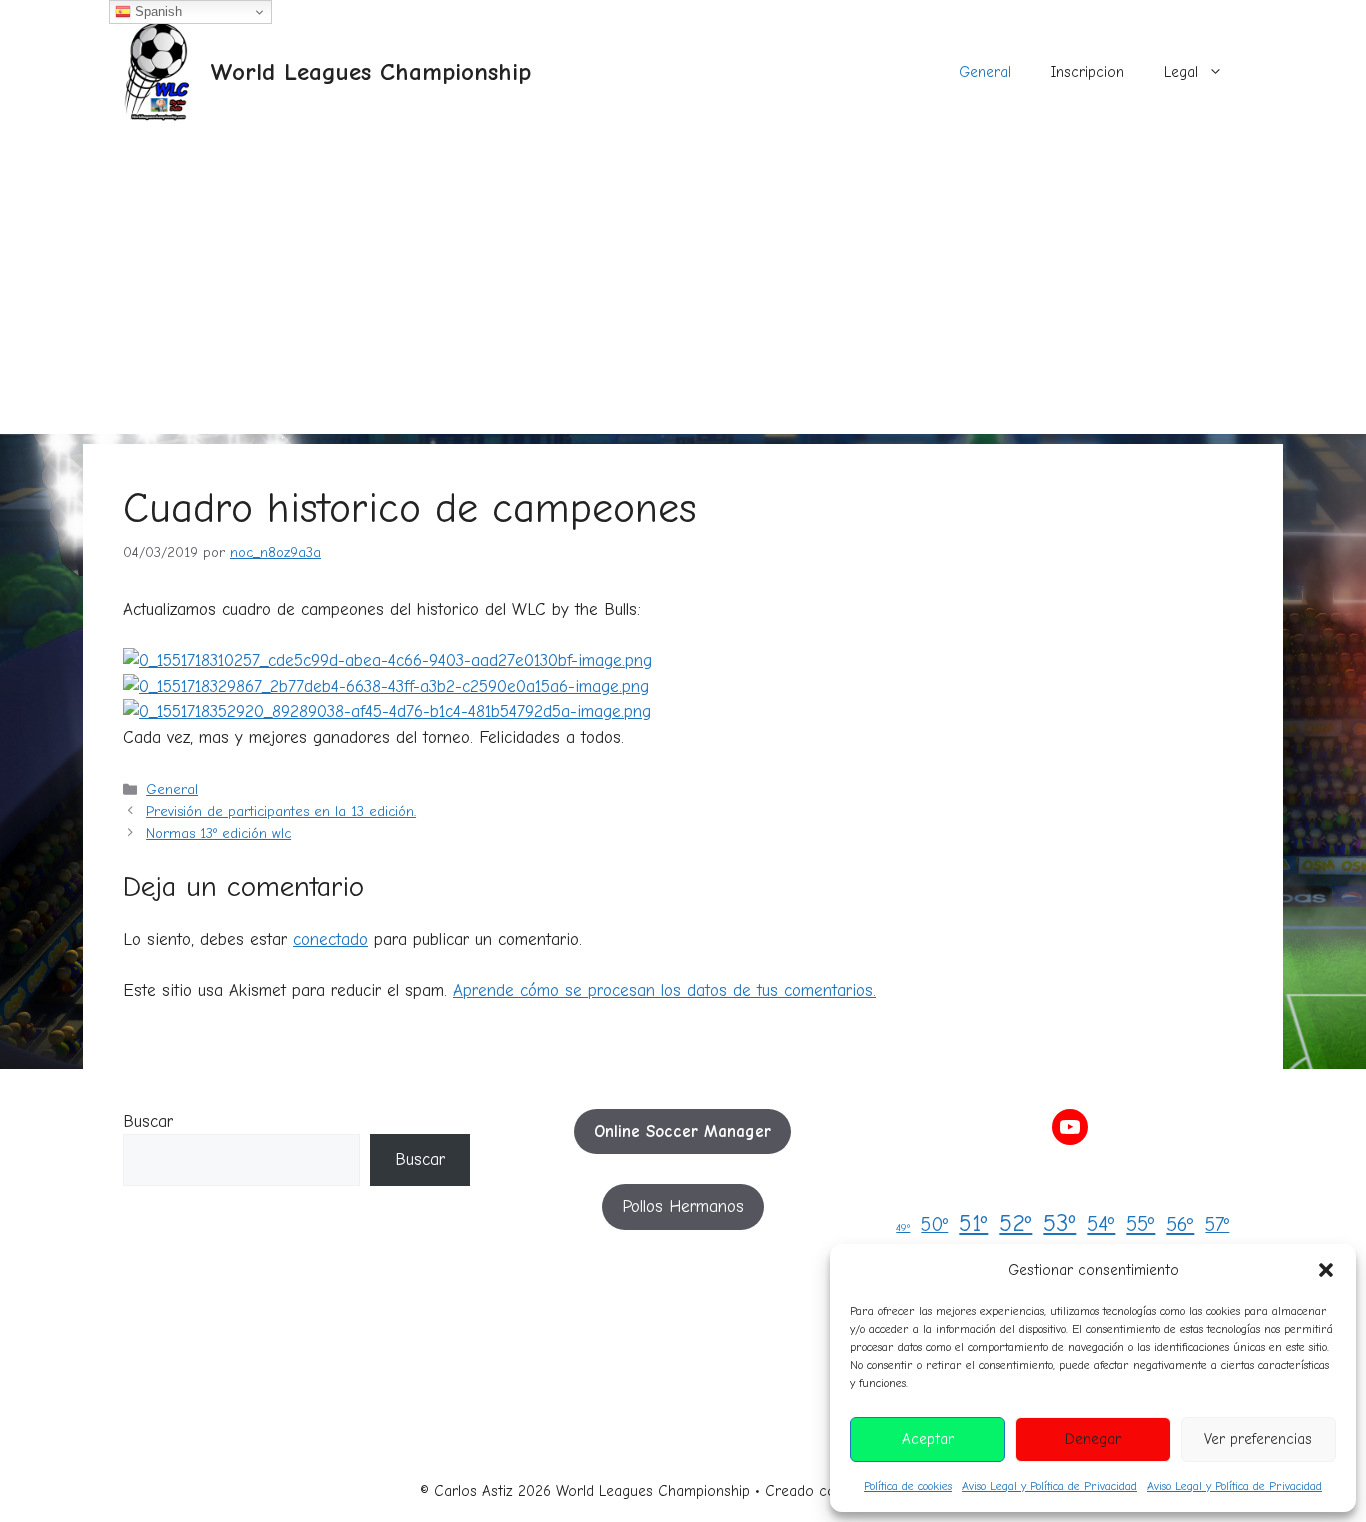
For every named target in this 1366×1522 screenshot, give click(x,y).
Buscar (148, 1121)
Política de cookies (908, 1486)
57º (1217, 1224)
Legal (1181, 72)
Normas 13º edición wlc (218, 833)
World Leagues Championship (370, 71)
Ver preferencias (1258, 1439)
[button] (1326, 1270)
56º (1180, 1224)
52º (1015, 1223)
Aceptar (928, 1439)
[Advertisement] (683, 294)
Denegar (1093, 1439)
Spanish (156, 11)
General (985, 72)
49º (903, 1227)
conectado (330, 939)
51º (973, 1223)
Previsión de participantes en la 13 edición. (281, 811)
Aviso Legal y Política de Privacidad (1049, 1486)
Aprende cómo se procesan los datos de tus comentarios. (664, 990)
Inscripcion (1087, 72)
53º (1059, 1223)
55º (1140, 1224)
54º (1101, 1224)
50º (934, 1224)
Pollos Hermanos (683, 1206)
